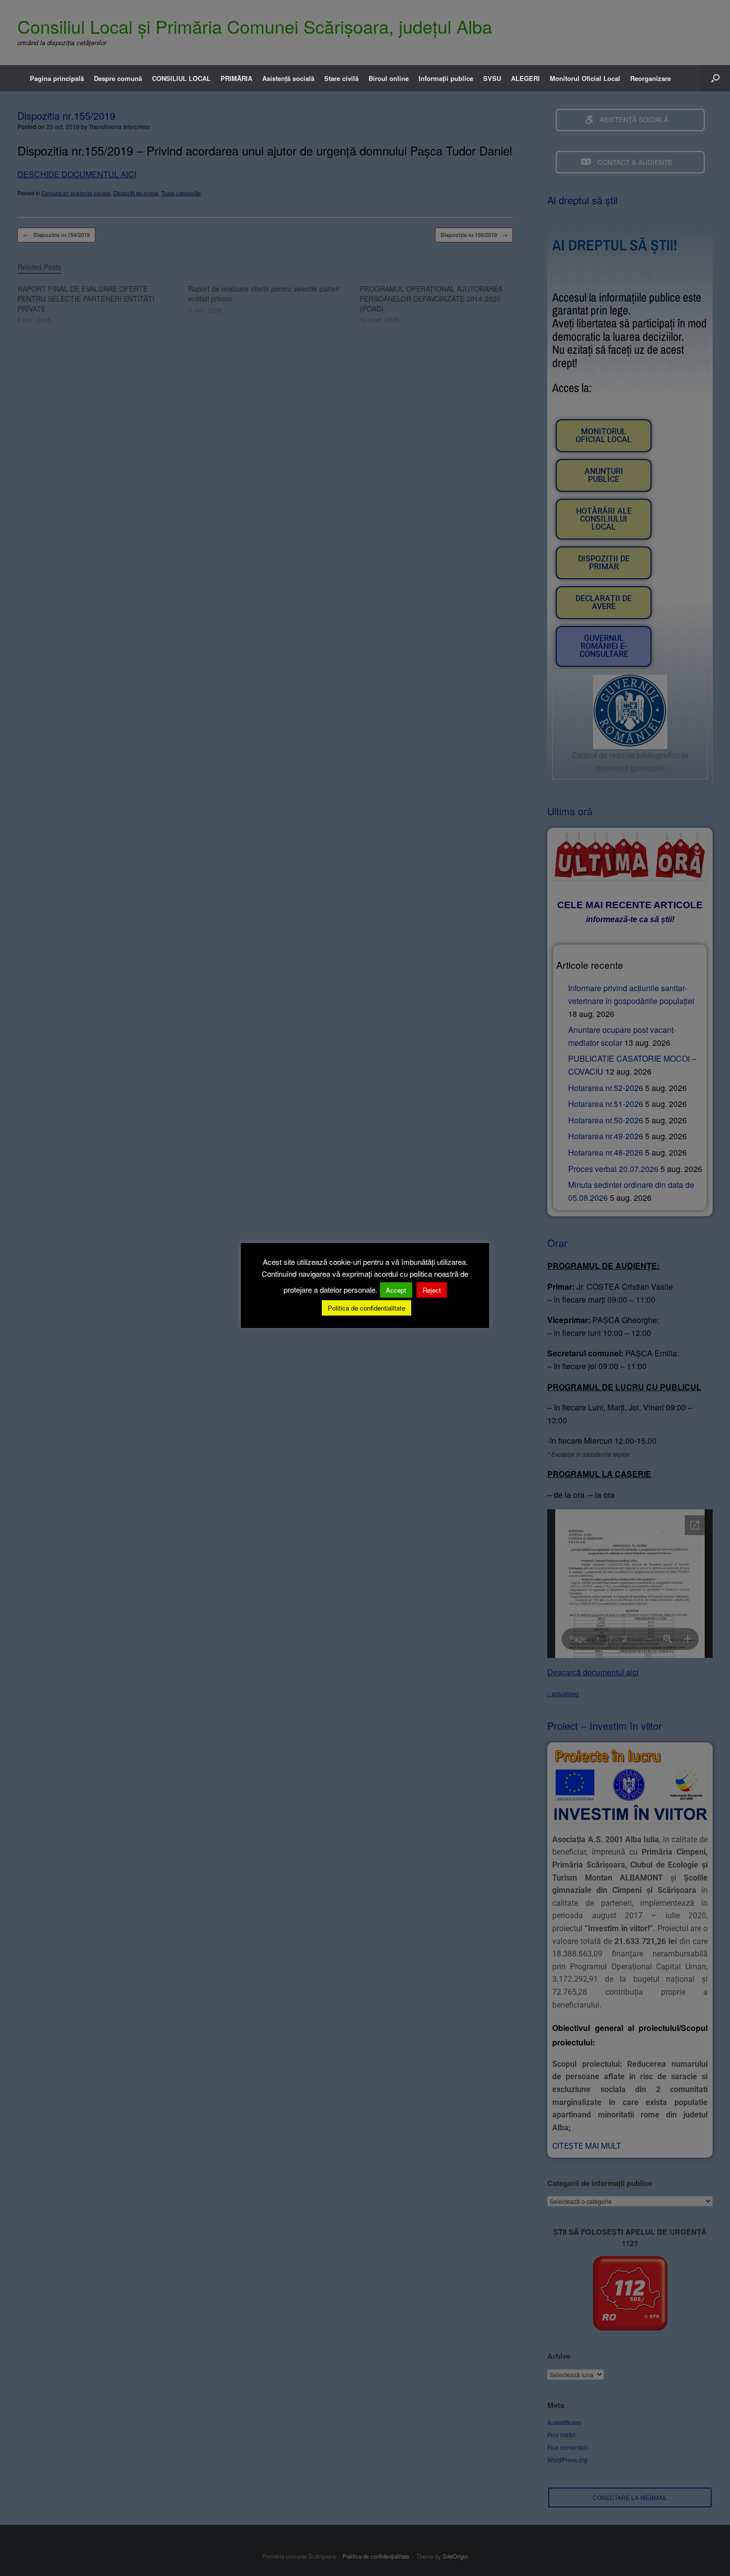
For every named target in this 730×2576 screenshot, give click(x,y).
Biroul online (389, 78)
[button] (715, 78)
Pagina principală (57, 78)
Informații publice (446, 78)
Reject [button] (432, 1290)
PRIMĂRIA (236, 78)
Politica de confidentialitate (366, 1308)
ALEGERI (525, 78)
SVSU (492, 78)
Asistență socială (288, 78)
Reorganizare (651, 78)
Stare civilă (341, 78)
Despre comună (118, 78)
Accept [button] (396, 1290)
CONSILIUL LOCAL (181, 78)
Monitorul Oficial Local (585, 78)
